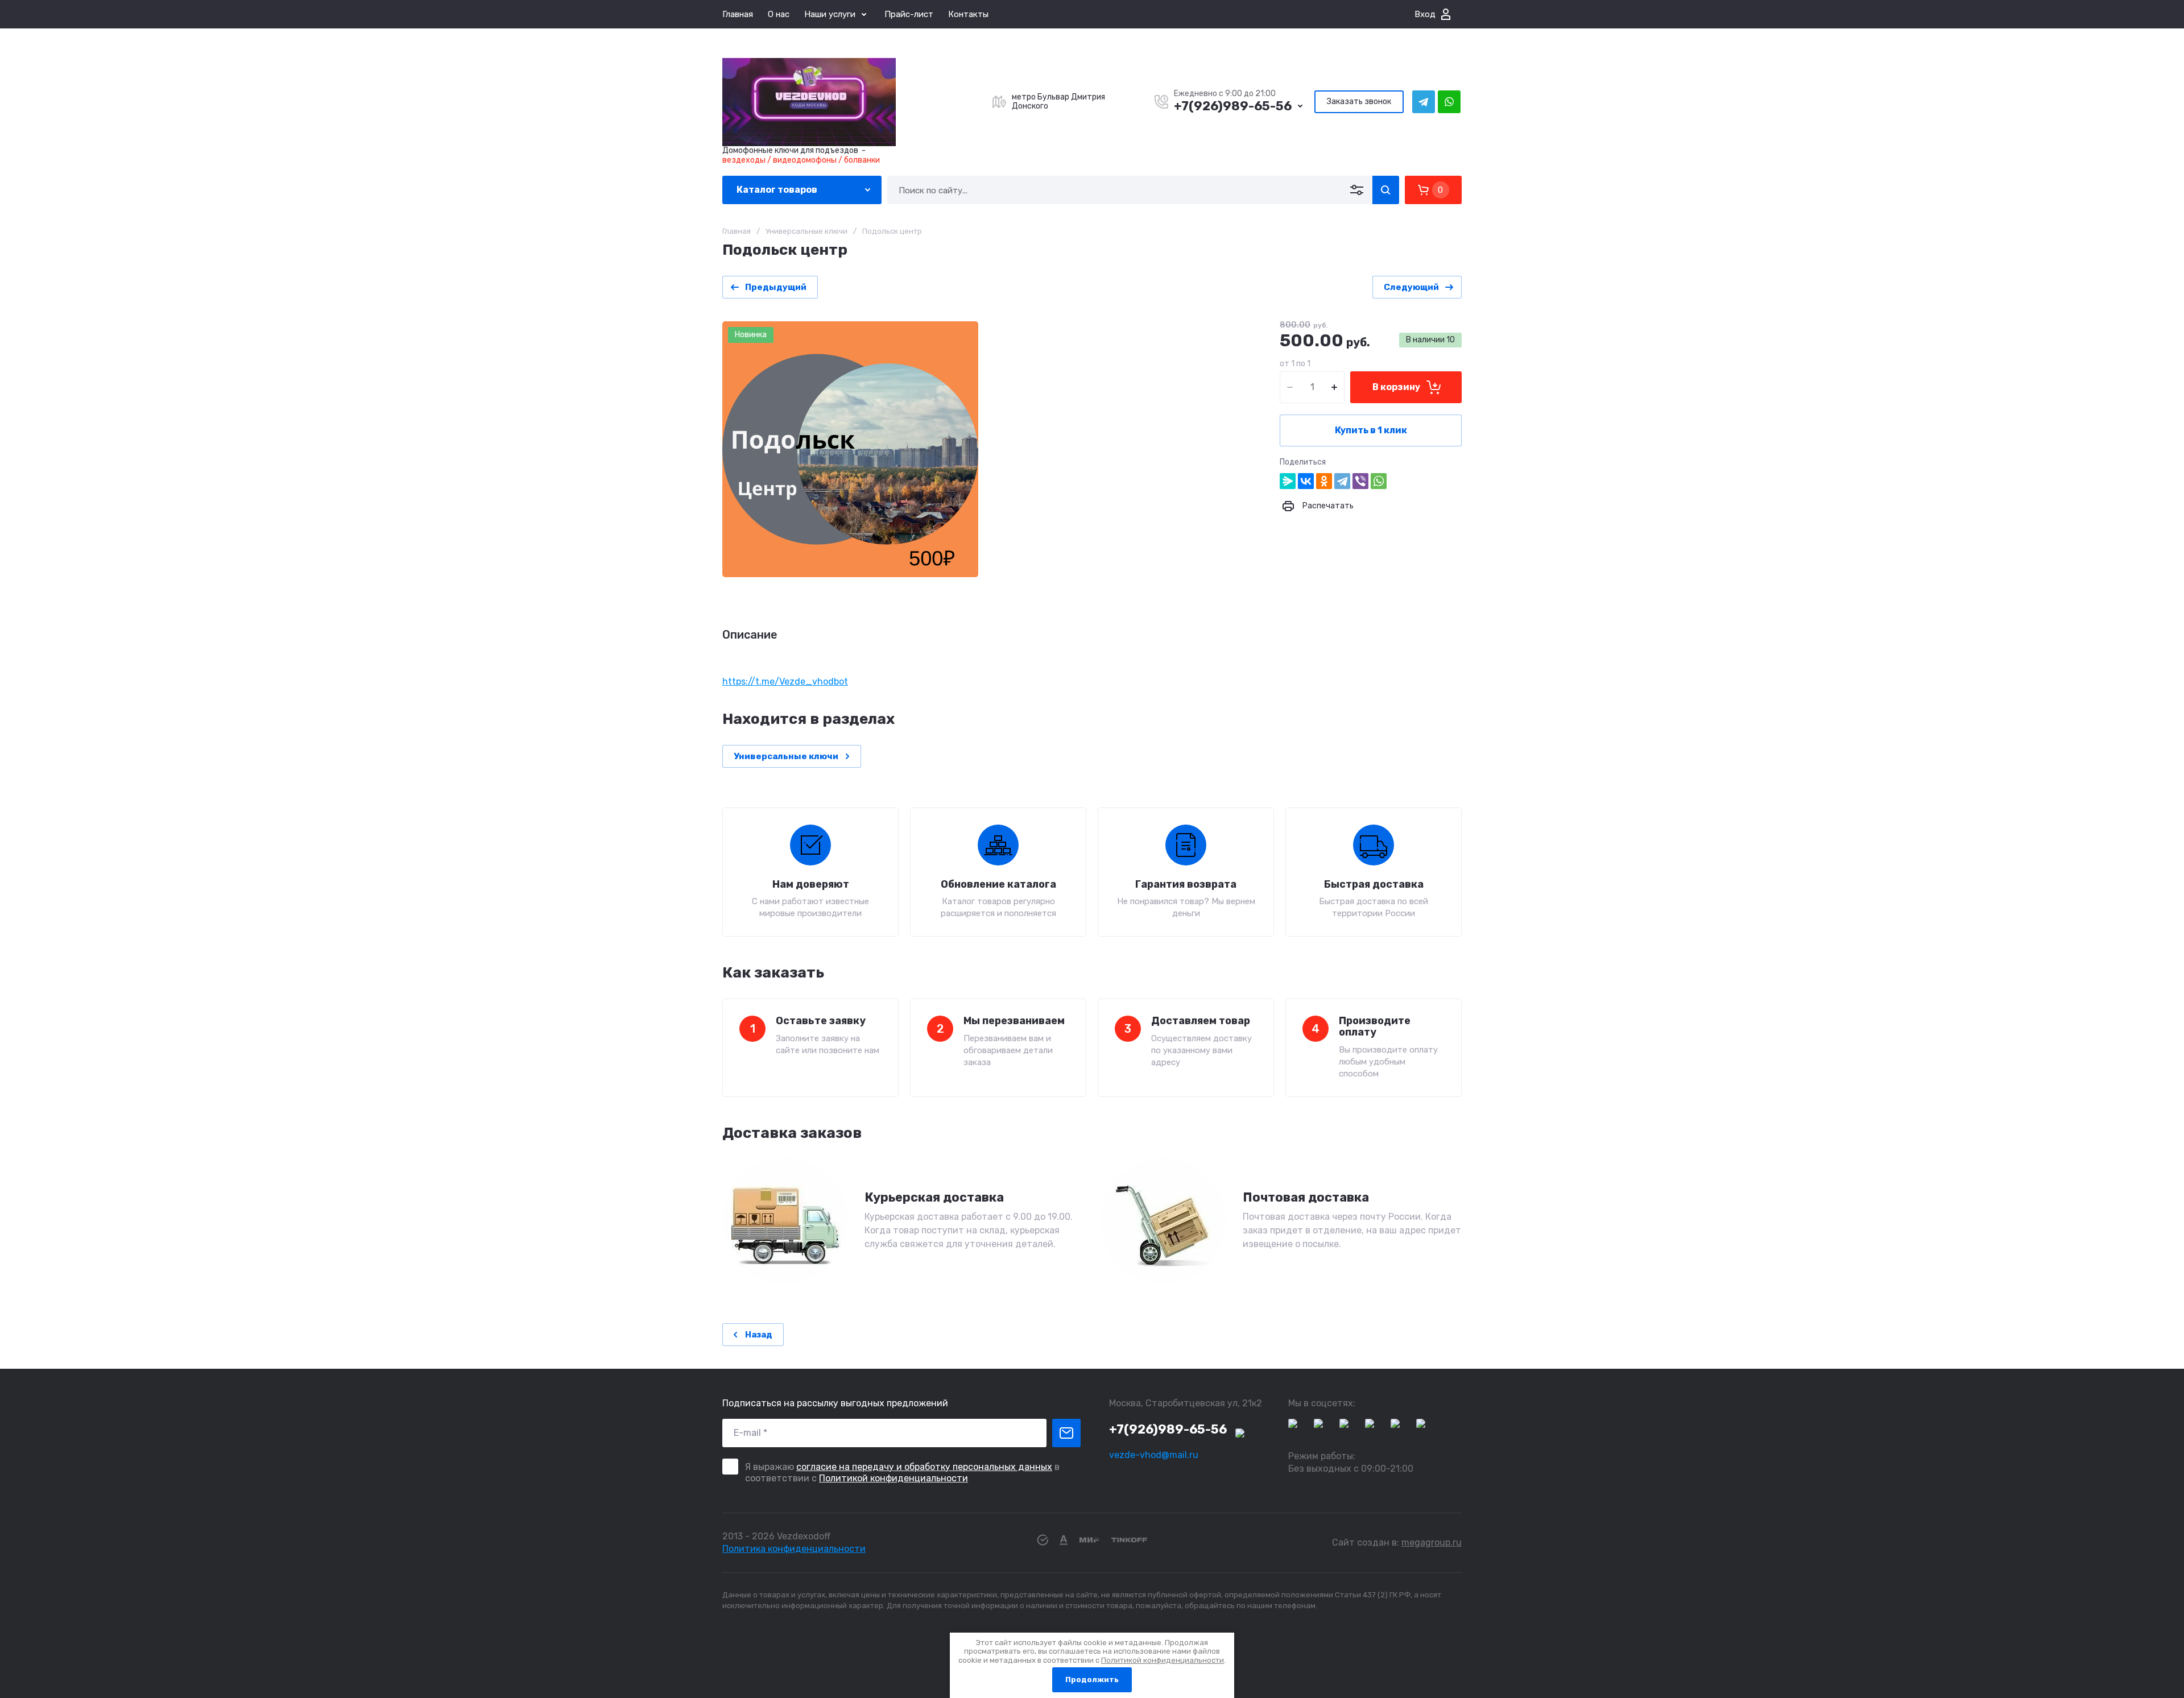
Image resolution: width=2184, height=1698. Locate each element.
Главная (738, 14)
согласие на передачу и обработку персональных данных (924, 1467)
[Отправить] (1066, 1433)
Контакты (968, 14)
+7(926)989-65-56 (1233, 106)
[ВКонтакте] (1306, 481)
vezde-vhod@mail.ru (1154, 1455)
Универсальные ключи (806, 231)
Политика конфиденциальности (794, 1549)
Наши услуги (830, 14)
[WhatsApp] (1379, 481)
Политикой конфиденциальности (894, 1478)
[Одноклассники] (1324, 481)
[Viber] (1360, 481)
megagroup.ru (1432, 1542)
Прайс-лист (909, 14)
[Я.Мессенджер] (1288, 481)
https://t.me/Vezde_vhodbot (785, 682)
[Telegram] (1342, 481)
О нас (779, 14)
